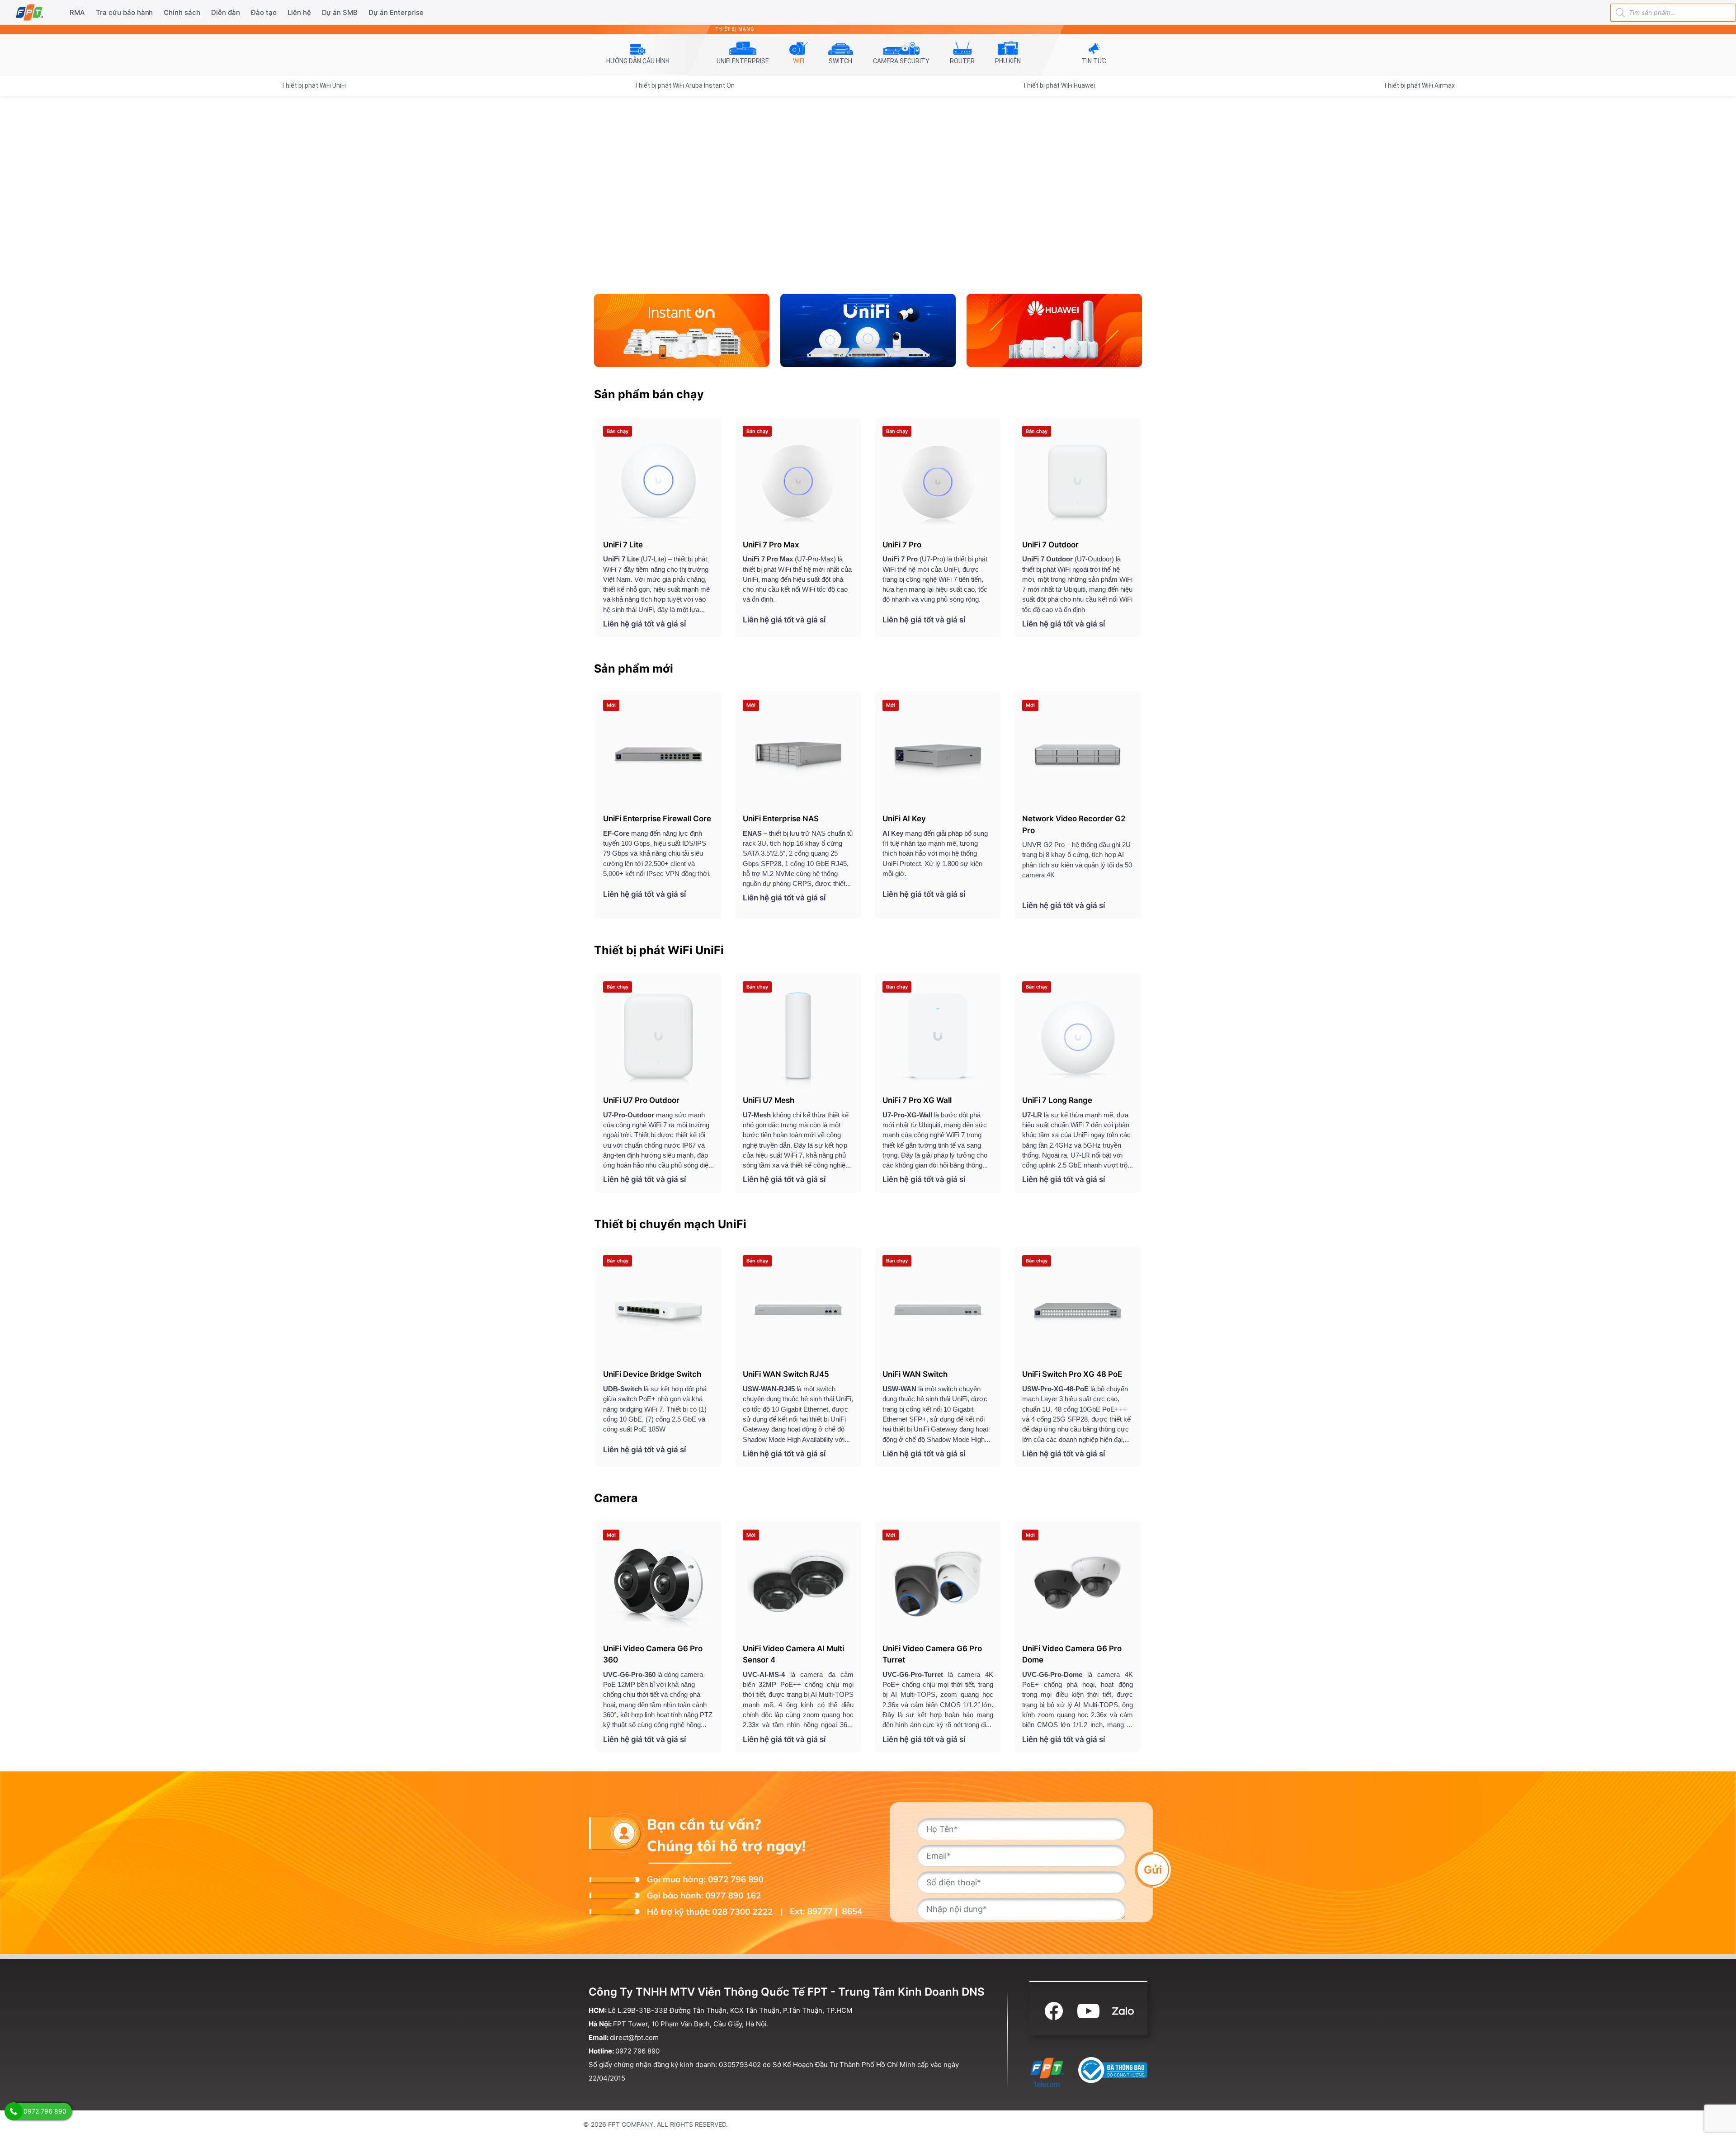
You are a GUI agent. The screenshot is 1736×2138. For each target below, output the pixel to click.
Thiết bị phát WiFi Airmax (1419, 85)
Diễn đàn (226, 12)
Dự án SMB (340, 12)
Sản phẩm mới (634, 669)
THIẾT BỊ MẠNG (735, 29)
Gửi (1153, 1869)
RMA (77, 12)
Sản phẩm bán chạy (649, 394)
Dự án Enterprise (396, 12)
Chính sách (182, 12)
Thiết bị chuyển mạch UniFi (670, 1224)
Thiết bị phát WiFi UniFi (314, 85)
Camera (616, 1498)
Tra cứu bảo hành (125, 12)
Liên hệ (299, 12)
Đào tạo (264, 12)
